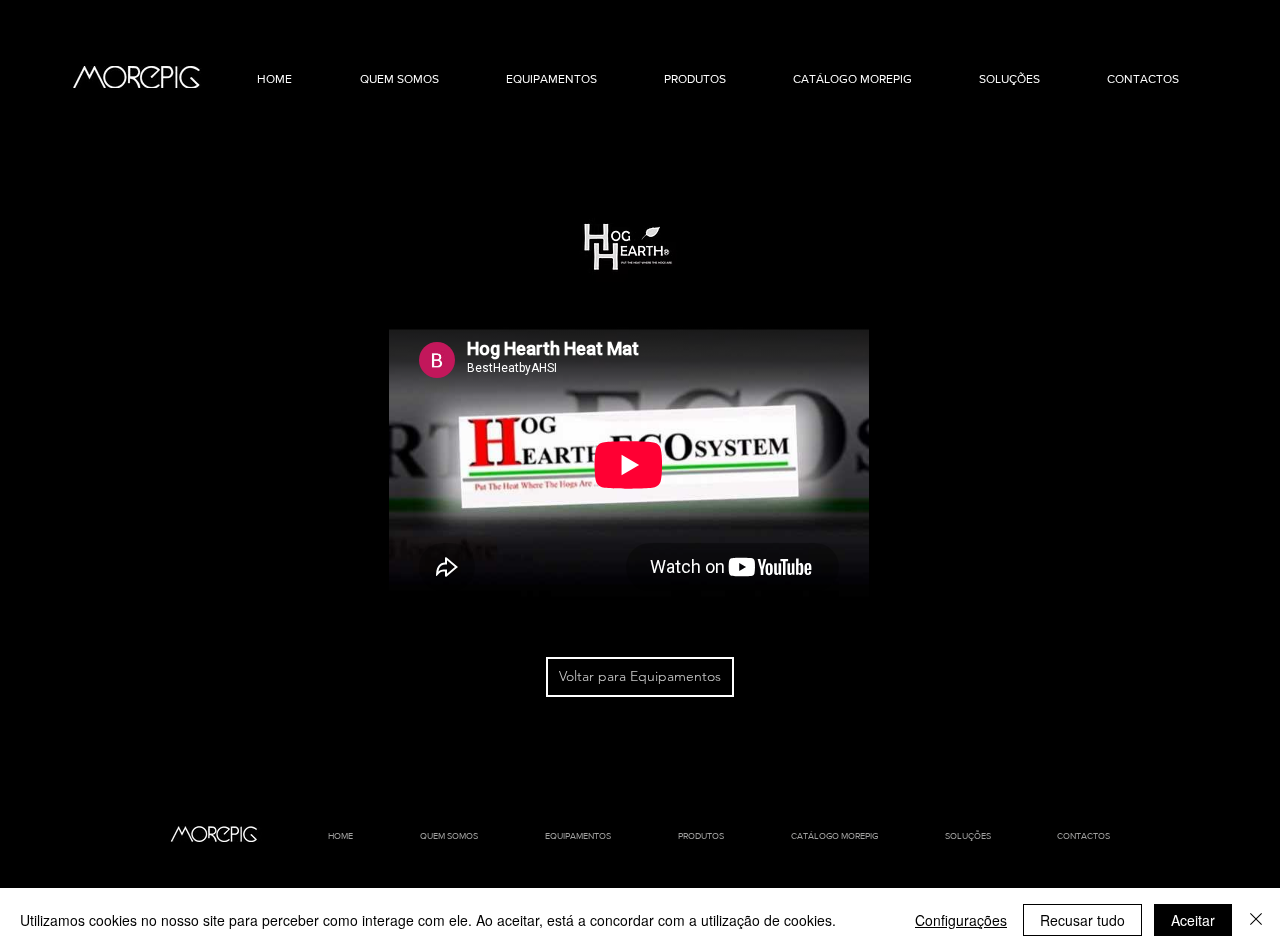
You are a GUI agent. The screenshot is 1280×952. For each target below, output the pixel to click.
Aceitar (1193, 920)
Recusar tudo (1082, 920)
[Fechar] (1256, 920)
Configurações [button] (961, 920)
